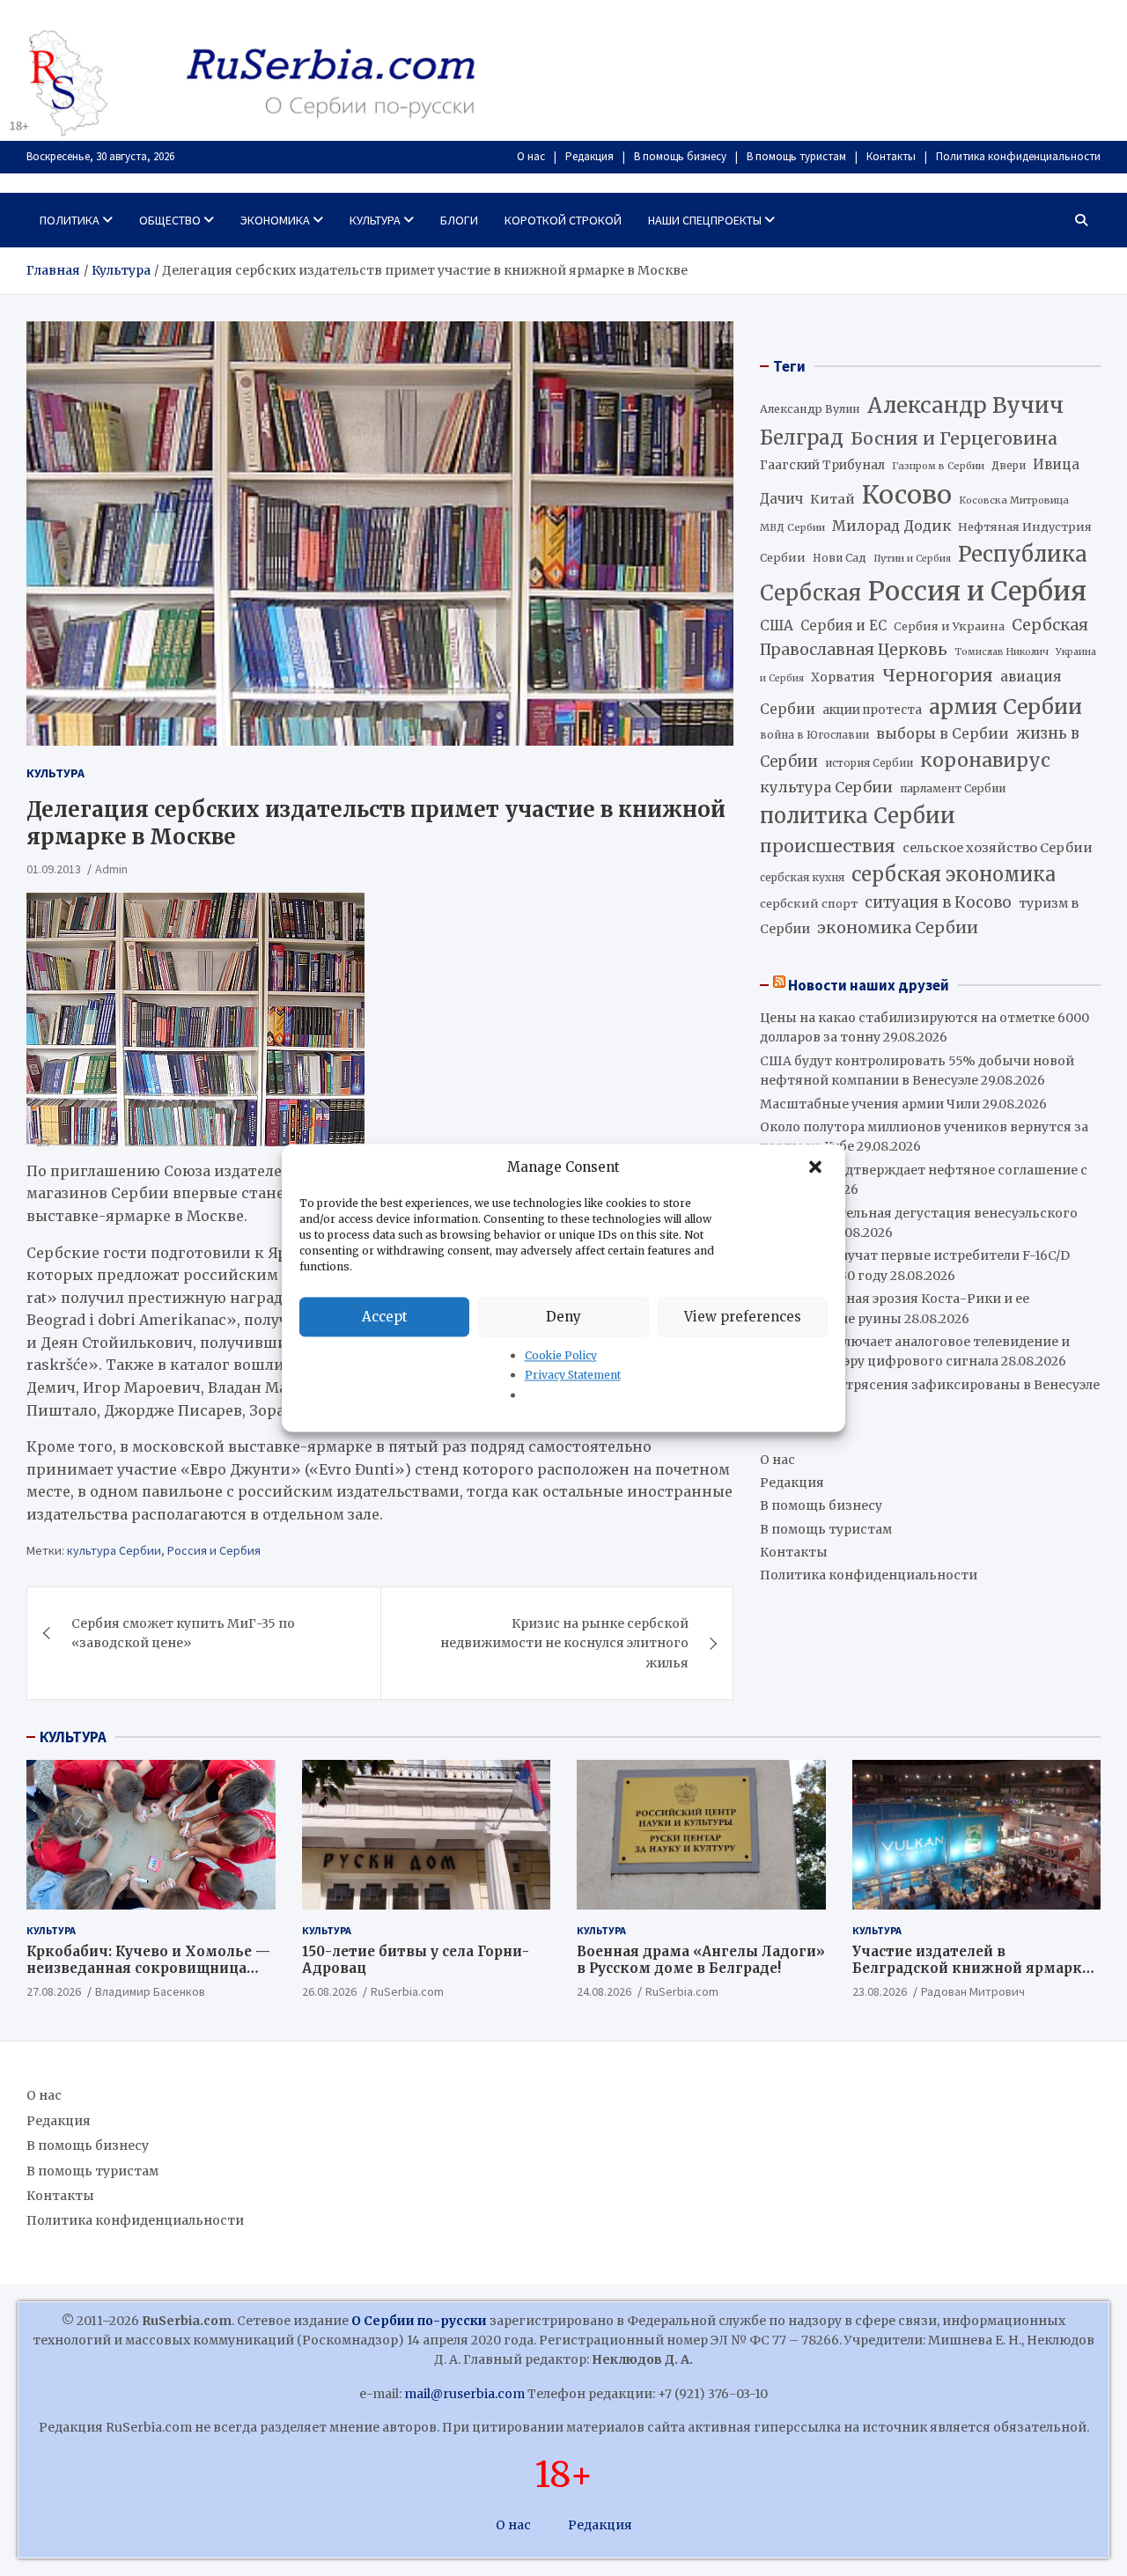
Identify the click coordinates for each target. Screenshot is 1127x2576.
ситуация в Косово (938, 902)
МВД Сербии (792, 527)
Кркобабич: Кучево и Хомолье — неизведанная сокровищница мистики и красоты (148, 1969)
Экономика (275, 220)
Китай (832, 499)
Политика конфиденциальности (1018, 156)
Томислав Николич (1002, 652)
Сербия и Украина (949, 626)
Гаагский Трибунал (822, 465)
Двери (1009, 465)
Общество (170, 220)
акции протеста (872, 710)
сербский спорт (809, 904)
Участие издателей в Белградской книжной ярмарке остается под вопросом (971, 1969)
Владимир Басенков (150, 1991)
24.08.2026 (604, 1991)
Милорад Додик (891, 526)
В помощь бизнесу (680, 156)
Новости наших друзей (869, 985)
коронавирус (985, 760)
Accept (385, 1317)
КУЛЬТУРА (73, 1737)
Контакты (891, 156)
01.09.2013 (54, 869)
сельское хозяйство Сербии (998, 848)
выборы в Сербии (943, 734)
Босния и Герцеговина (954, 438)
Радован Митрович (973, 1991)
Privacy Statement (573, 1376)
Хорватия (843, 677)
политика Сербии (858, 816)
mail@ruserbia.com (464, 2394)
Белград (802, 438)
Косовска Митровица (1014, 500)
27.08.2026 (54, 1991)
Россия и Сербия (214, 1550)
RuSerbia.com (407, 1991)
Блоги (459, 220)
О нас (531, 156)
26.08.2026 (329, 1991)
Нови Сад (840, 558)
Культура (375, 220)
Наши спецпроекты (705, 220)
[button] (817, 1167)
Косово (907, 495)
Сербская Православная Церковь (924, 637)
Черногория (938, 675)
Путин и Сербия (912, 559)
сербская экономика (954, 875)
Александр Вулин (810, 409)
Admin (111, 869)
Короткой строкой (563, 220)
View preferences (743, 1317)
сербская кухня (802, 877)
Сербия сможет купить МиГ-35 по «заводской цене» (183, 1633)
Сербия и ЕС (843, 626)
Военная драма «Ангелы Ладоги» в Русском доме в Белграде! (701, 1960)
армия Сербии (1005, 707)
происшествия (828, 846)
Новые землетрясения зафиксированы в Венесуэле (930, 1385)
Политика (70, 220)
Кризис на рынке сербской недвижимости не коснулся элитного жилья (564, 1643)
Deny (563, 1317)
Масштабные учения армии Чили (870, 1104)
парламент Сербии (953, 788)
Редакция (589, 156)
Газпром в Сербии (938, 466)
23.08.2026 (880, 1991)
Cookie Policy (561, 1355)
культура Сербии (114, 1550)
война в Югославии (814, 735)
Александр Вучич (965, 405)
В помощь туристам (796, 156)
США (777, 626)
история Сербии (869, 763)
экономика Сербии (898, 927)
